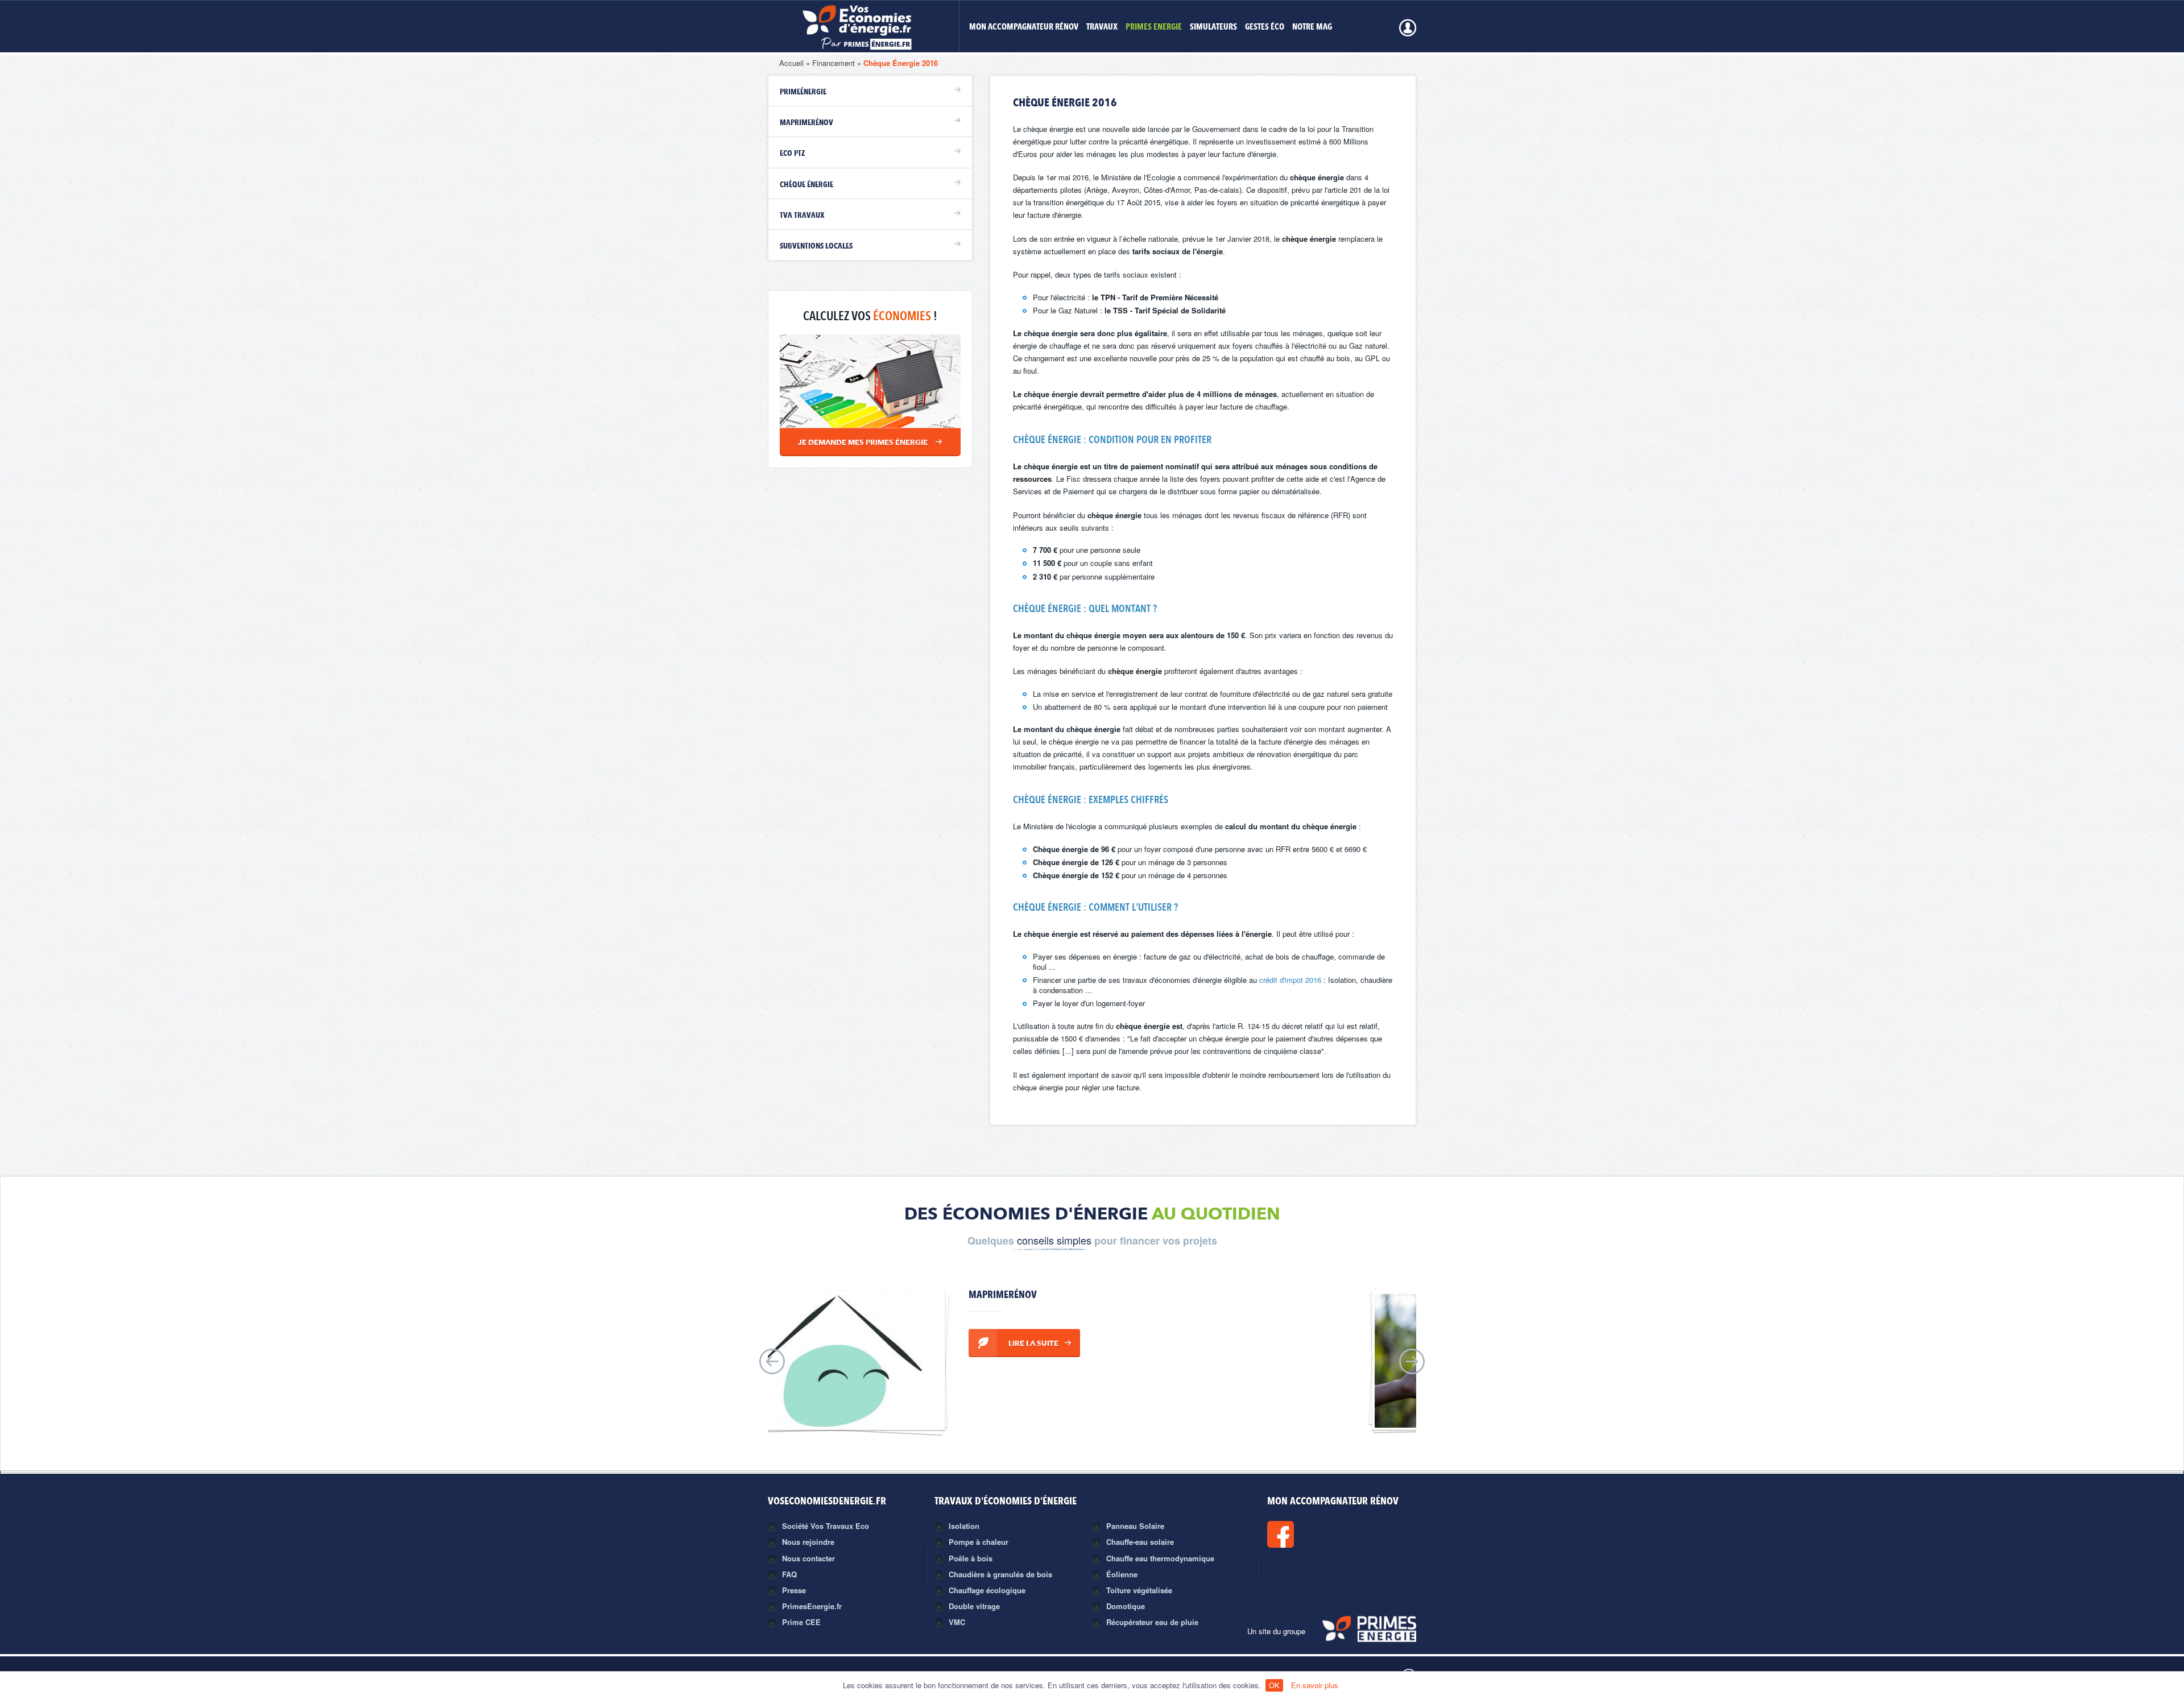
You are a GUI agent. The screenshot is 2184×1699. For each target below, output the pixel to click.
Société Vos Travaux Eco (826, 1526)
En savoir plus (1315, 1685)
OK (1274, 1685)
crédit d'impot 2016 (1291, 980)
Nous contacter (808, 1558)
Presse (794, 1590)
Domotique (1126, 1606)
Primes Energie (1154, 28)
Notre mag (1312, 28)
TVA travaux (802, 216)
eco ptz (792, 154)
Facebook (1319, 1534)
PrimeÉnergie (803, 92)
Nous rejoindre (808, 1542)
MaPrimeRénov (806, 123)
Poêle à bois (971, 1558)
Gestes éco (1265, 28)
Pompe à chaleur (979, 1542)
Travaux (1102, 28)
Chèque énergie (806, 185)
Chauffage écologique (987, 1590)
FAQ (789, 1574)
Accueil (791, 63)
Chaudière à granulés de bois (1000, 1574)
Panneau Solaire (1135, 1526)
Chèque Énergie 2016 (901, 63)
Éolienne (1122, 1574)
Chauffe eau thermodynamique (1160, 1558)
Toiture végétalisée (1139, 1590)
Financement (834, 63)
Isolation (964, 1526)
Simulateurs (1213, 28)
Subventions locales (816, 246)
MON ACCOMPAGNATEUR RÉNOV (1024, 28)
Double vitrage (974, 1606)
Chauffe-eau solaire (1140, 1542)
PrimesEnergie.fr (812, 1606)
